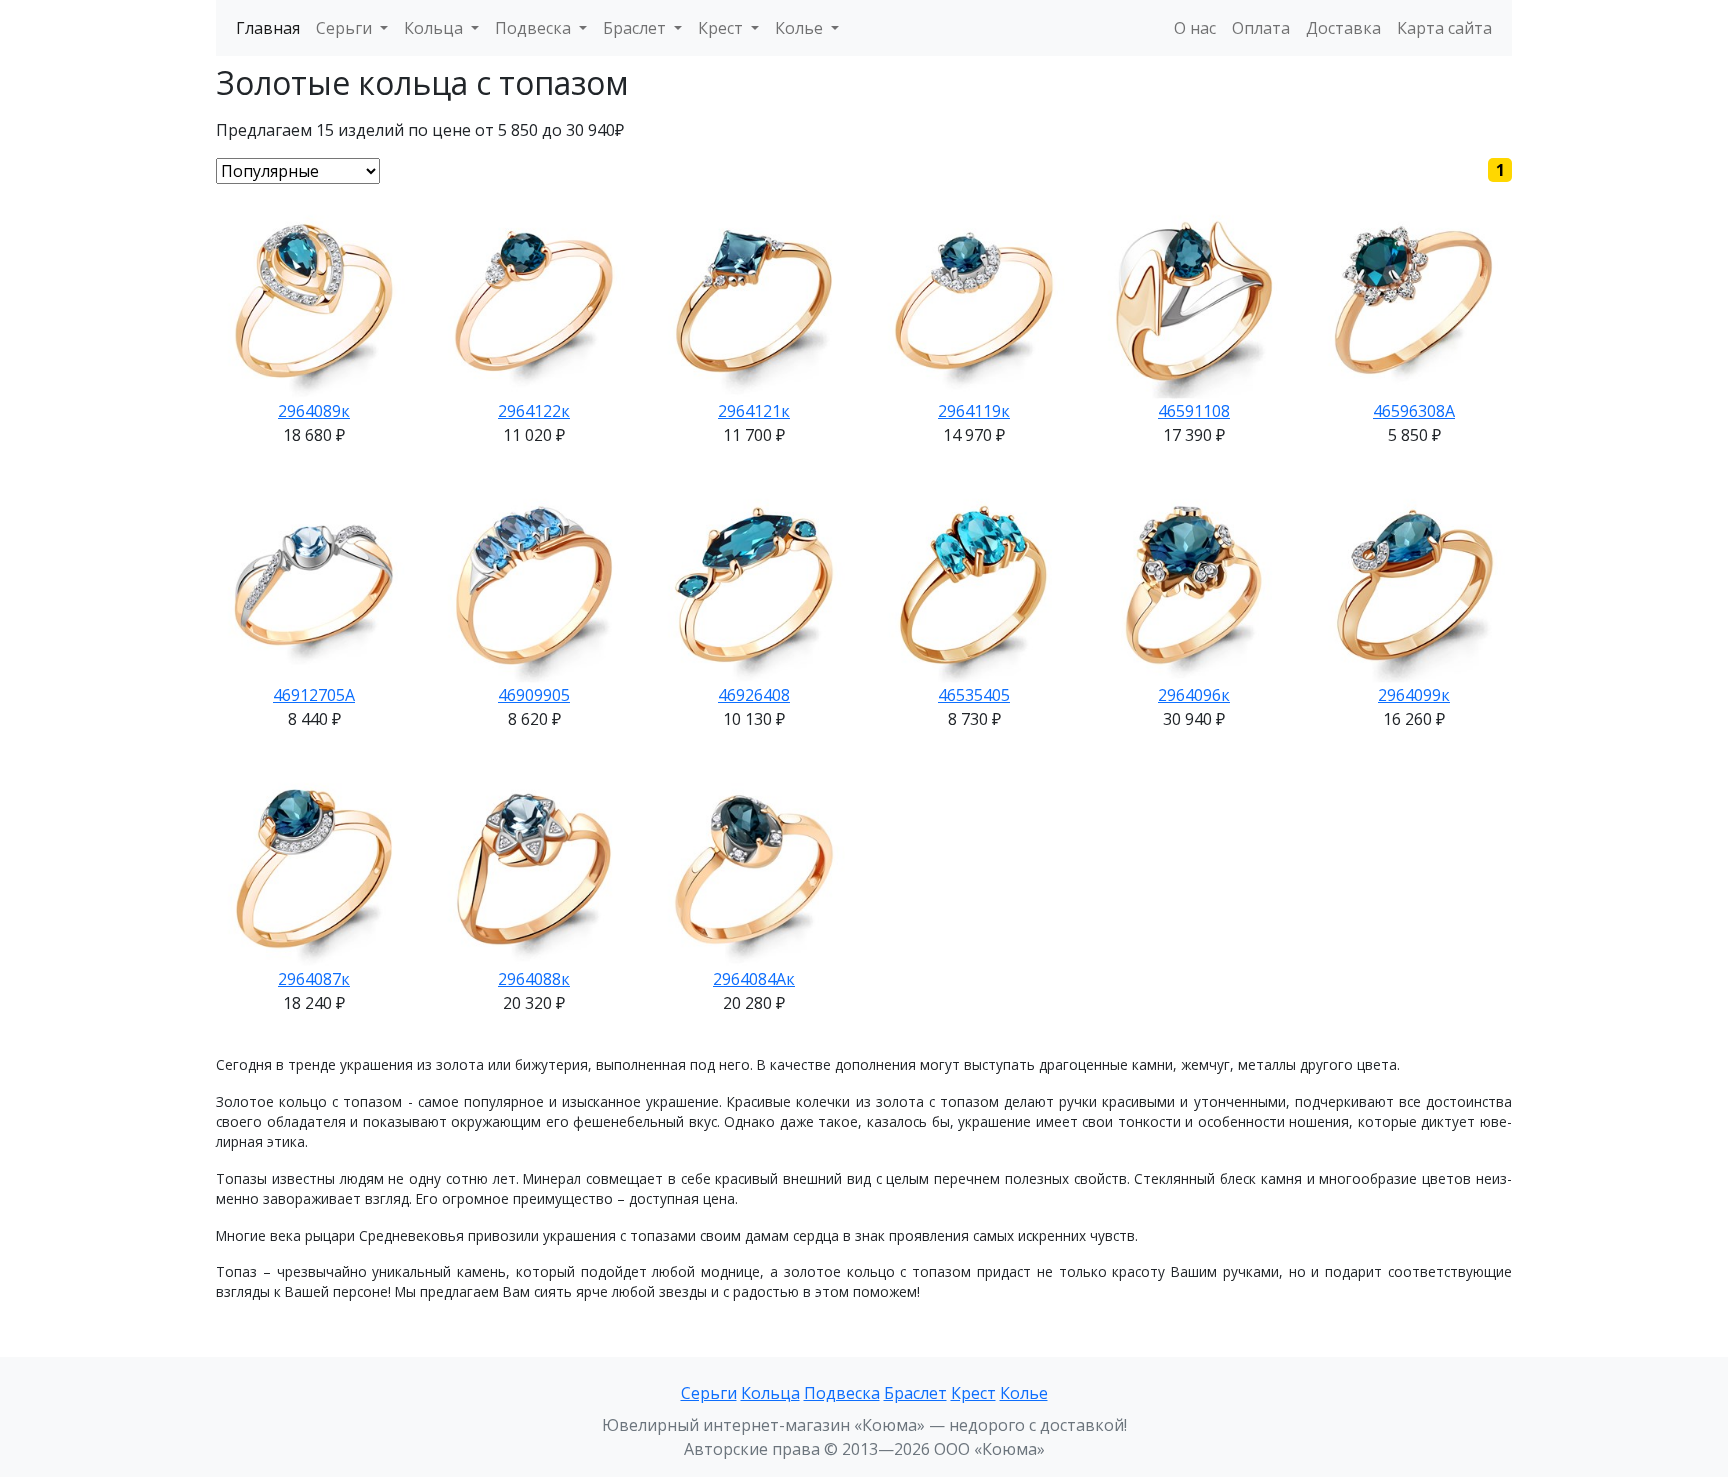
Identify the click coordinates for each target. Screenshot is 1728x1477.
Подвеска (842, 1393)
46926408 (754, 695)
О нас (1195, 28)
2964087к (314, 979)
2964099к (1414, 695)
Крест (973, 1393)
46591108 (1194, 411)
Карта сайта (1444, 28)
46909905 (534, 695)
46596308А (1414, 411)
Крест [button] (722, 28)
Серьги (709, 1393)
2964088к (534, 979)
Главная (268, 28)
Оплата (1261, 28)
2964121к (754, 411)
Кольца (770, 1393)
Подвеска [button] (535, 28)
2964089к (314, 411)
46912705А (314, 695)
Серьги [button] (346, 28)
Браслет (915, 1393)
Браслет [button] (636, 28)
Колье (1024, 1393)
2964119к (974, 411)
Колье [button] (801, 28)
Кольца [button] (435, 28)
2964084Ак (754, 979)
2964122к (534, 411)
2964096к (1194, 695)
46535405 (974, 695)
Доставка (1343, 28)
